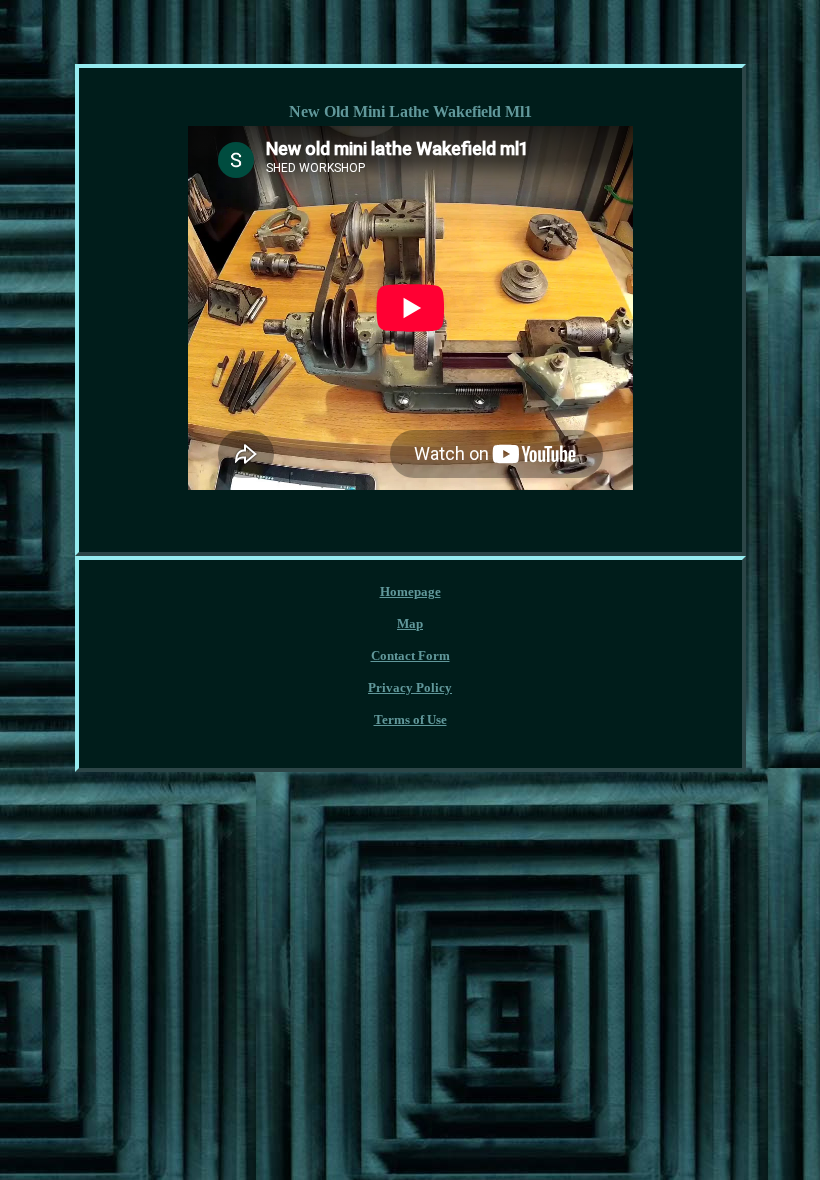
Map (410, 623)
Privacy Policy (410, 687)
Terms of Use (410, 719)
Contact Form (410, 655)
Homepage (410, 591)
